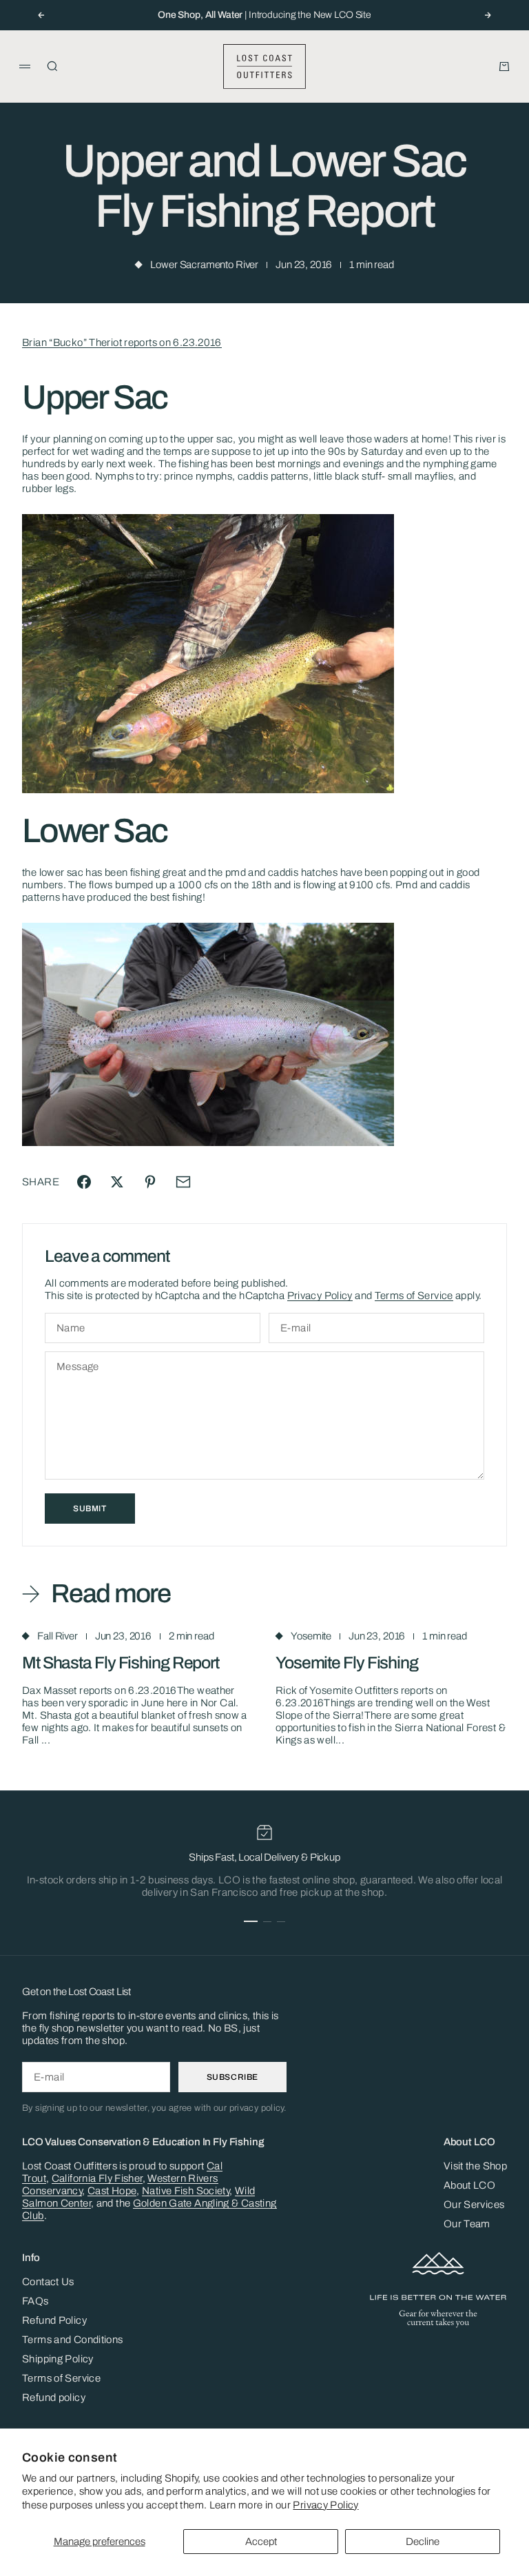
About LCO (469, 2185)
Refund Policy (54, 2320)
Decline (423, 2542)
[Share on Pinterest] (150, 1182)
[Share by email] (183, 1182)
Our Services (474, 2205)
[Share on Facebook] (84, 1182)
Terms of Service (414, 1296)
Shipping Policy (58, 2359)
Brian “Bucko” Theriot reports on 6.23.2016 (122, 343)
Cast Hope (112, 2191)
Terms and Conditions (73, 2340)
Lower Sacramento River (204, 265)
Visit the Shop (475, 2166)
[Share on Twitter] (117, 1182)
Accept (261, 2542)
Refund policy (54, 2398)
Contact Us (48, 2282)
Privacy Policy (325, 2505)
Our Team (467, 2224)
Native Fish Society (186, 2191)
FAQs (35, 2301)
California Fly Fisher (97, 2178)
